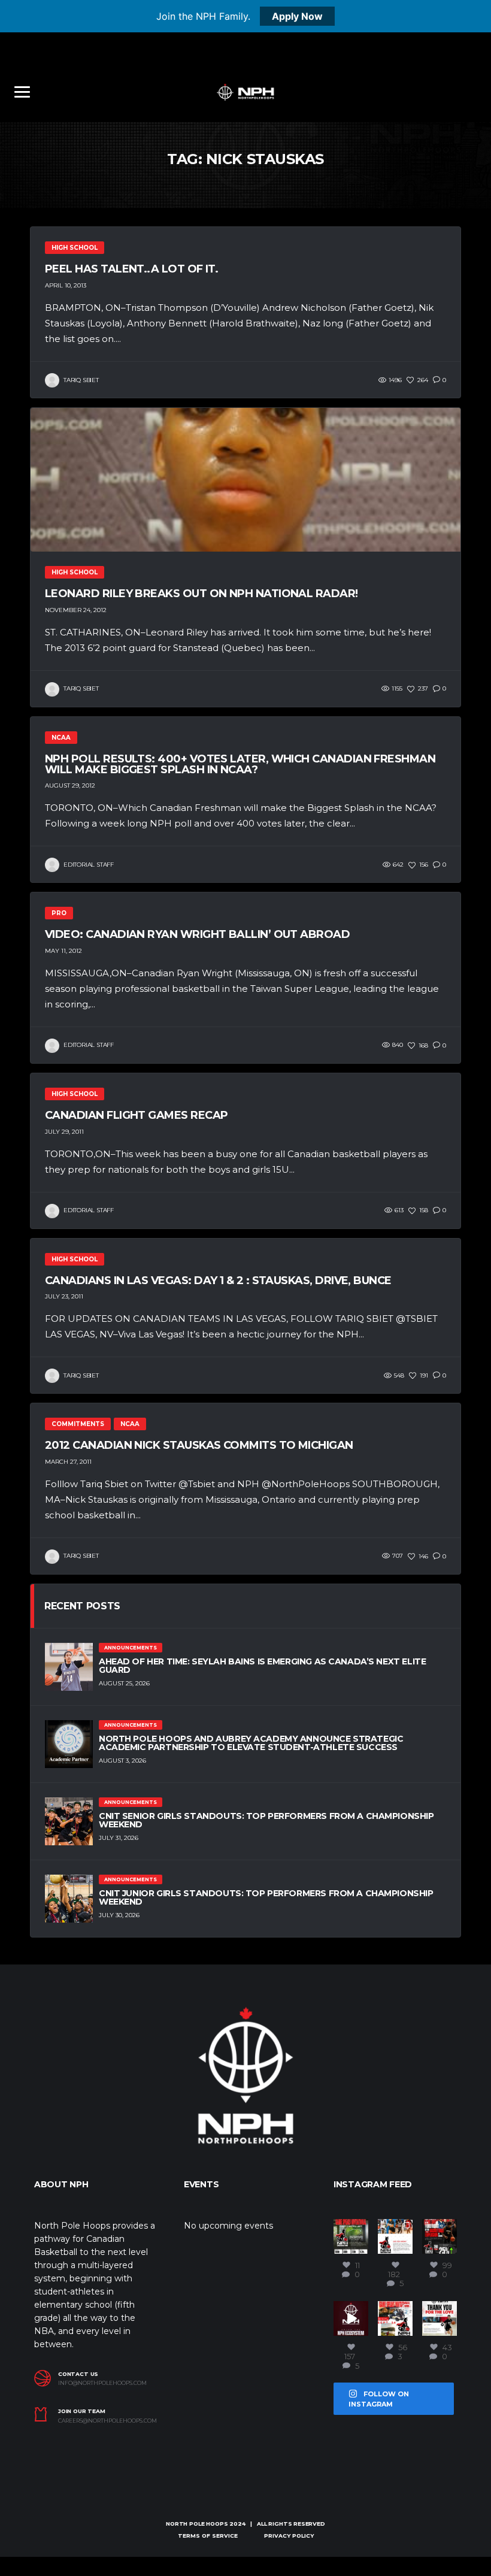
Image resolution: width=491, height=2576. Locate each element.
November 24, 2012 (76, 610)
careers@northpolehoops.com (107, 2421)
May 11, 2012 (63, 951)
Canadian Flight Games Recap (136, 1115)
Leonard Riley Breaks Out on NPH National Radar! (201, 594)
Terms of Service (208, 2536)
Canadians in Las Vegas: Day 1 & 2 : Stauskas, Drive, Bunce (218, 1281)
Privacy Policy (289, 2536)
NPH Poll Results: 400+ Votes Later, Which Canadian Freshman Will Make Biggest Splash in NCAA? (240, 764)
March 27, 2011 (68, 1462)
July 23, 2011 (64, 1296)
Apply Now (297, 16)
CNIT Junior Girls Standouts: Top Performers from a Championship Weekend (266, 1897)
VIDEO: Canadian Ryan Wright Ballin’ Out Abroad (197, 934)
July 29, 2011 (64, 1132)
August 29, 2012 (70, 785)
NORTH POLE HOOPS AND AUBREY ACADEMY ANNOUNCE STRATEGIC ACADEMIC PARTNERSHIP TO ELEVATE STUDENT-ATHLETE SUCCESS (251, 1743)
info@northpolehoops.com (102, 2383)
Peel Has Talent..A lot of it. (131, 269)
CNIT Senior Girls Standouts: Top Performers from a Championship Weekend (266, 1820)
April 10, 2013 (66, 285)
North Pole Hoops (197, 2524)
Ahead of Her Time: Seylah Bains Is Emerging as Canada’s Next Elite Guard (262, 1666)
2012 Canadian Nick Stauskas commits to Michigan (199, 1445)
